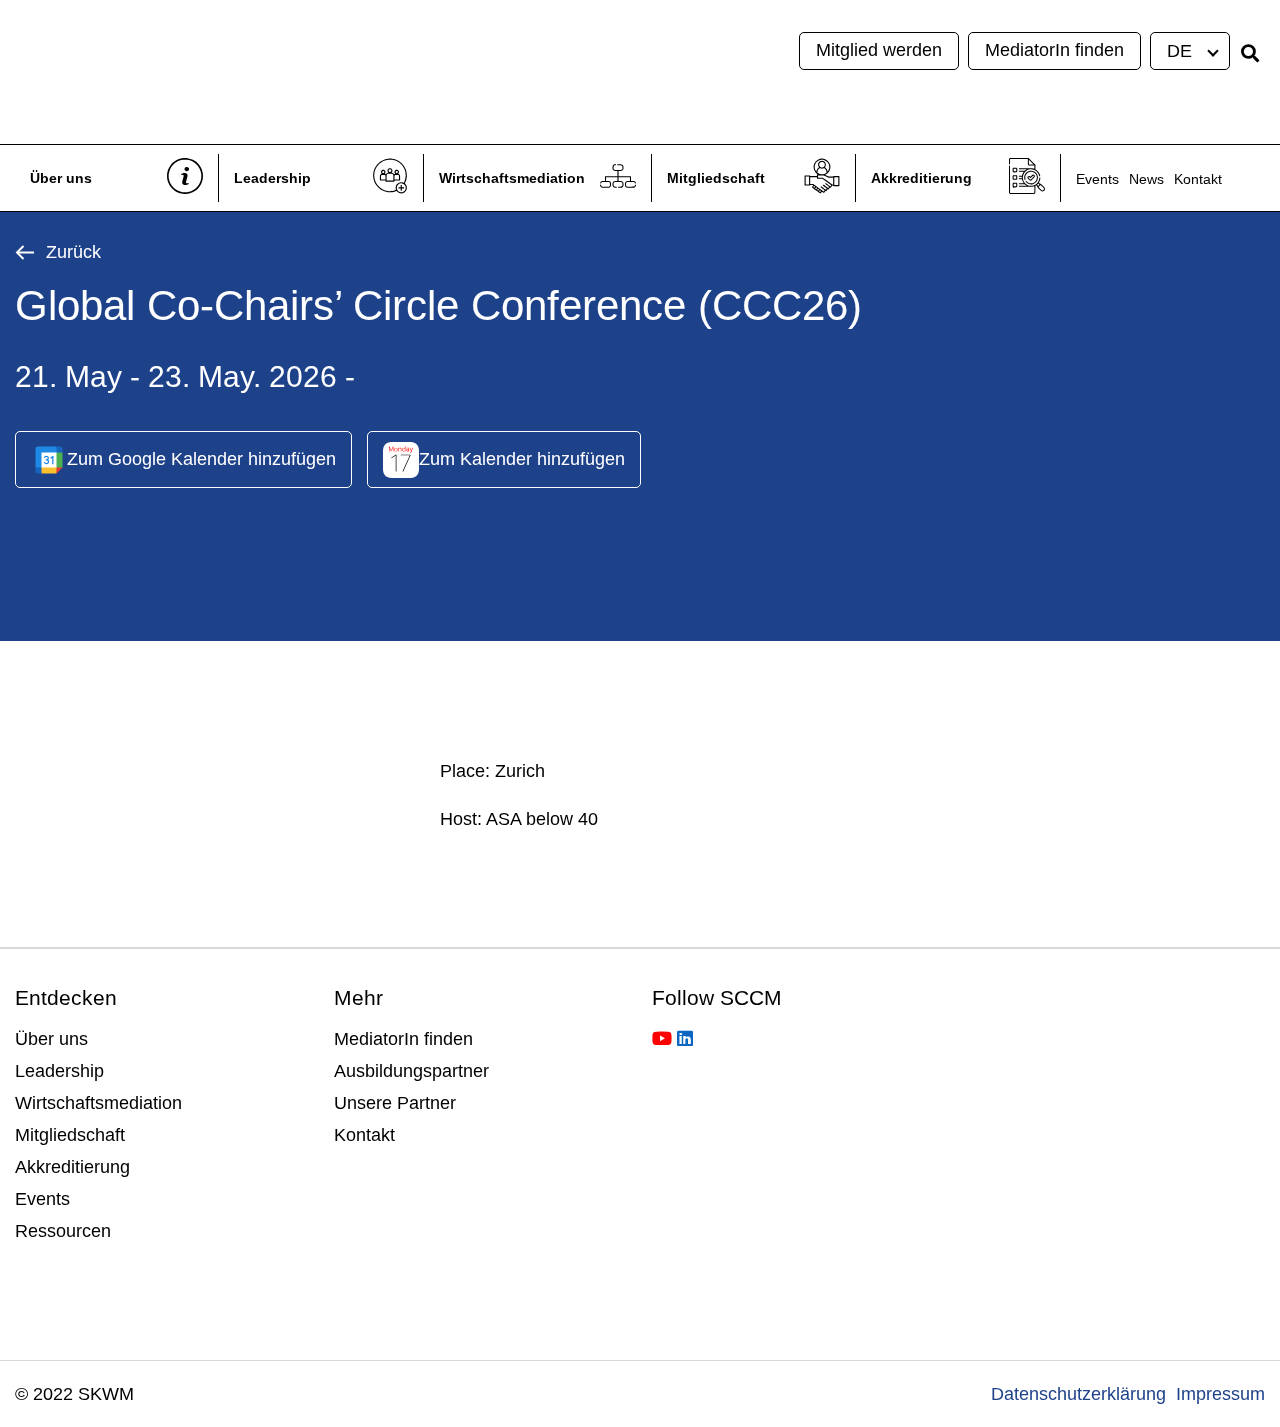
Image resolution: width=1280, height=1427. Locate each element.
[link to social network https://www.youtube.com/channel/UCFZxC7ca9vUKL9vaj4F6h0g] (662, 1039)
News (1146, 179)
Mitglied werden (879, 50)
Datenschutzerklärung (1078, 1394)
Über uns (61, 178)
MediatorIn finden (1054, 50)
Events (1097, 179)
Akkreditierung (921, 178)
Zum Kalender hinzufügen (522, 459)
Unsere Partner (395, 1103)
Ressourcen (63, 1231)
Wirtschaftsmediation (512, 178)
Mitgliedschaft (716, 178)
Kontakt (1198, 179)
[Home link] (215, 72)
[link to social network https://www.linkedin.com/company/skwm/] (685, 1039)
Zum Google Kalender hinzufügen (201, 459)
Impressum (1220, 1394)
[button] (1191, 51)
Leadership (272, 178)
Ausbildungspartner (411, 1071)
